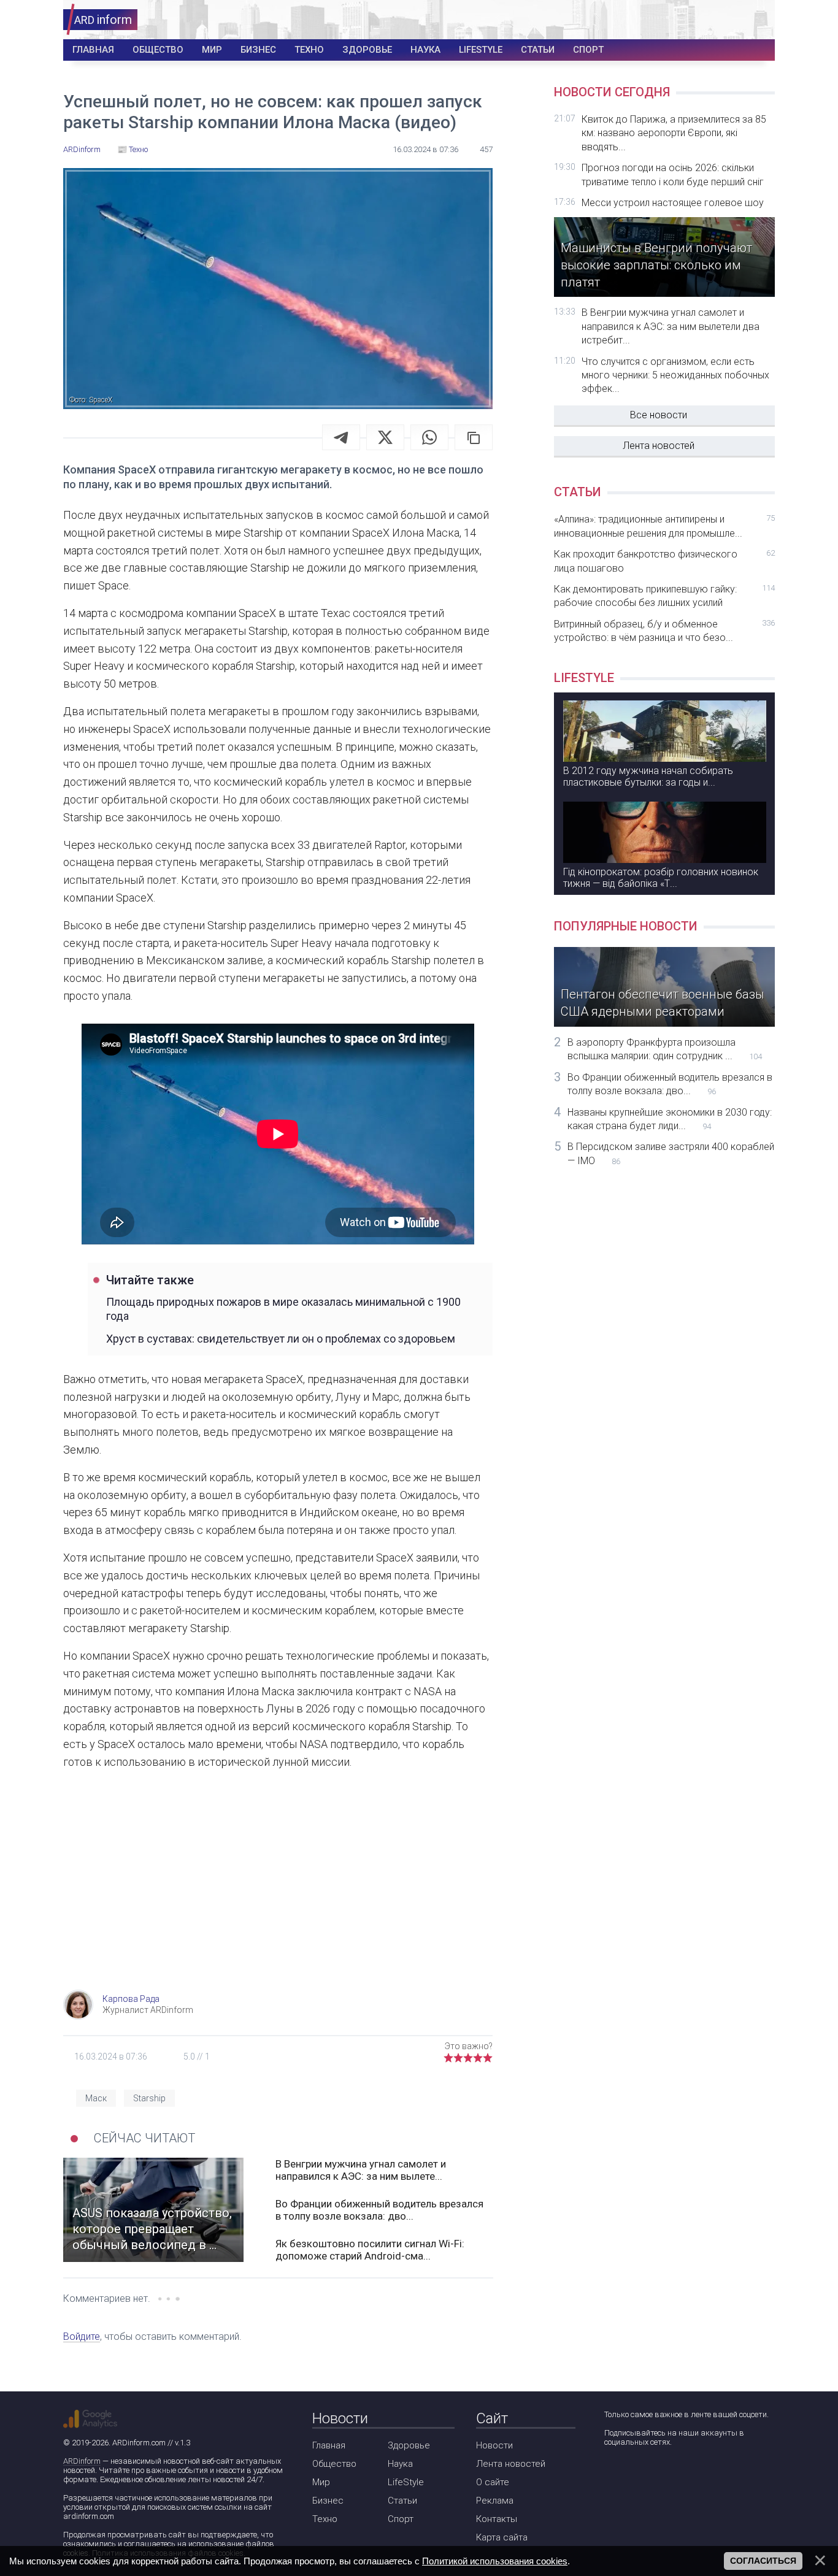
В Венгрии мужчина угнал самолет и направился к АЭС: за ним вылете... (361, 2170)
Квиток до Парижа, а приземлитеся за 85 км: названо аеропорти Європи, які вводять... (674, 133)
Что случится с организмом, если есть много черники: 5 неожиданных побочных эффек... (675, 375)
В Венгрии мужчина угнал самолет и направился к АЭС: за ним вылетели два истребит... (671, 326)
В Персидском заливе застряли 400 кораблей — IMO (671, 1153)
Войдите (82, 2336)
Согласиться (763, 2561)
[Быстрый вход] (757, 20)
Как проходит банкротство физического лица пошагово (664, 561)
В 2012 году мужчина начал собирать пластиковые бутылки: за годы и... (648, 776)
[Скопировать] (474, 437)
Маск (96, 2098)
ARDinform (82, 2461)
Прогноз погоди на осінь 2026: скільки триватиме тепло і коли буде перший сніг (673, 174)
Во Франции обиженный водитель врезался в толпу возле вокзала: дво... (379, 2210)
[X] (385, 437)
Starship (149, 2098)
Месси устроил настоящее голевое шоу (673, 203)
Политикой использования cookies (495, 2561)
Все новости (659, 415)
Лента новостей (659, 446)
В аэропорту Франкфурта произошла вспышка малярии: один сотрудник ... (665, 1049)
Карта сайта (502, 2537)
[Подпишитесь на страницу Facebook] (613, 2474)
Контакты (497, 2519)
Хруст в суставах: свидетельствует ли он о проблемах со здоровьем (281, 1339)
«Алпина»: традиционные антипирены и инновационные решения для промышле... (664, 526)
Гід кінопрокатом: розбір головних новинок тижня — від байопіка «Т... (661, 878)
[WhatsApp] (429, 437)
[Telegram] (341, 437)
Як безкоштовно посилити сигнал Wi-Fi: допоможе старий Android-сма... (370, 2250)
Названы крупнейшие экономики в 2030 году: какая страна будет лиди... (670, 1119)
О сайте (493, 2482)
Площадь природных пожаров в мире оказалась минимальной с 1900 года (283, 1309)
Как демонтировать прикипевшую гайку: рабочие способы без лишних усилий (664, 596)
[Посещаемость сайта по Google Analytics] (90, 2419)
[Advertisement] (278, 1892)
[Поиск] (721, 20)
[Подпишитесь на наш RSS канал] (682, 2474)
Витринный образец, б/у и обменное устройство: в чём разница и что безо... (664, 631)
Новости (494, 2445)
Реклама (495, 2501)
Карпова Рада (131, 1999)
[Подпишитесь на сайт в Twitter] (648, 2474)
